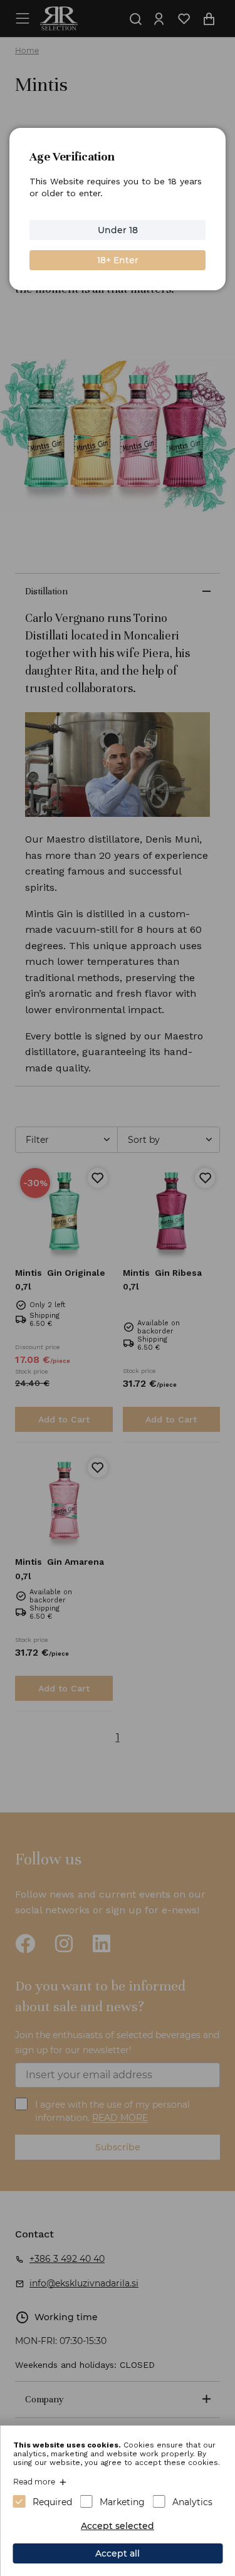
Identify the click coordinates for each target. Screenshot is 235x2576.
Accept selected (118, 2526)
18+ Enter (118, 260)
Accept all (118, 2553)
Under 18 (118, 230)
